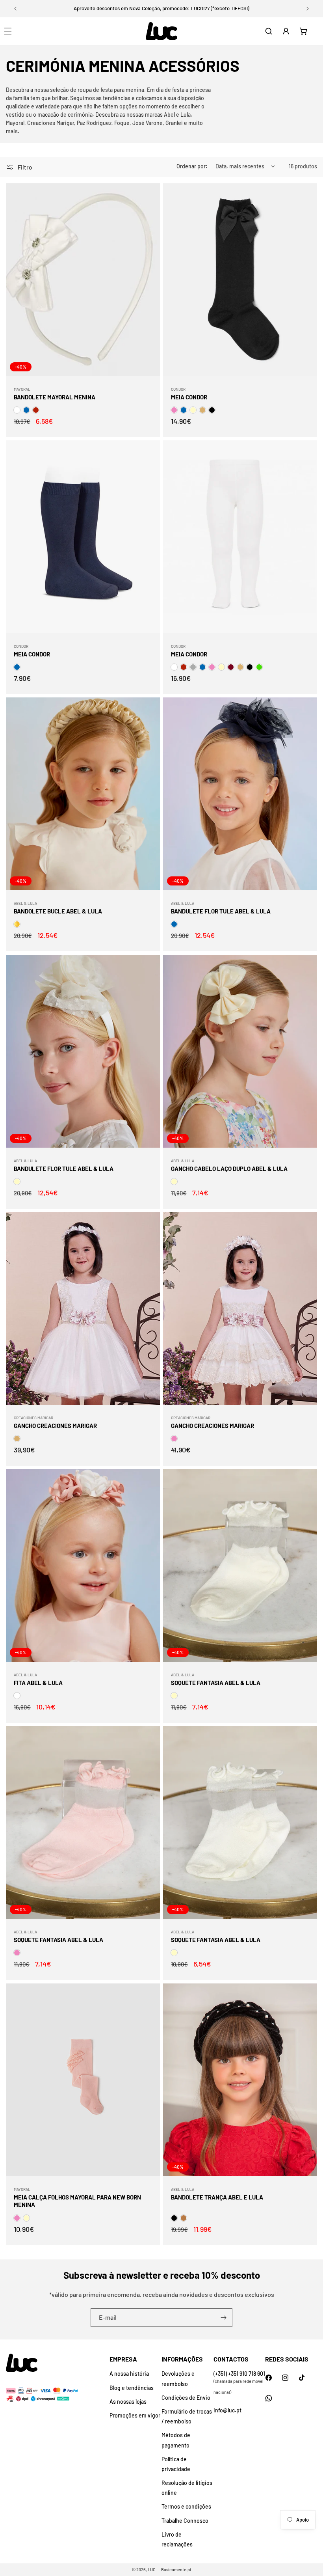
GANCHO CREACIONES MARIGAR (55, 1426)
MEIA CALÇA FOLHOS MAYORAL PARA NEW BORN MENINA (77, 2201)
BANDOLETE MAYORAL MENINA (55, 397)
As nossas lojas (128, 2402)
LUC (152, 2569)
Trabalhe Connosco (185, 2521)
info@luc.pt (227, 2410)
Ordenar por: (192, 166)
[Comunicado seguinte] (308, 9)
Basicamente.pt (176, 2569)
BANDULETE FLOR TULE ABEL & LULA (221, 911)
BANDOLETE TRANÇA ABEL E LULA (217, 2197)
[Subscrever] (223, 2318)
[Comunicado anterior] (15, 9)
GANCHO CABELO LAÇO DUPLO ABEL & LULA (229, 1168)
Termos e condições (186, 2506)
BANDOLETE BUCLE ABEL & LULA (58, 911)
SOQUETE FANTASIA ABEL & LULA (216, 1683)
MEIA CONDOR (189, 397)
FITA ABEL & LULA (38, 1683)
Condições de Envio (186, 2398)
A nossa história (129, 2374)
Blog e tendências (132, 2388)
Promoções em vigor (135, 2415)
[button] (269, 31)
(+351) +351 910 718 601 (239, 2374)
